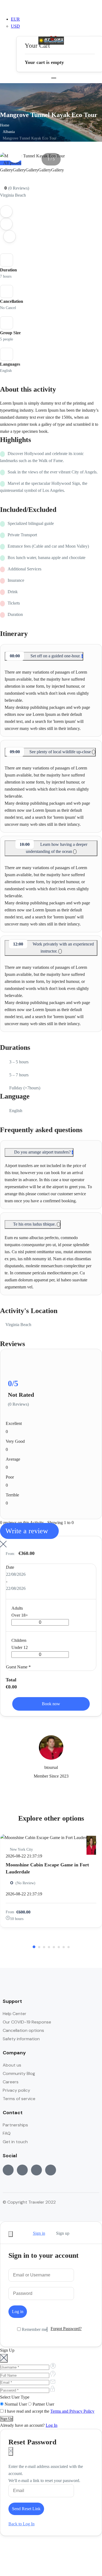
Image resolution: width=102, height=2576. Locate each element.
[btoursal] (91, 1841)
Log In (52, 2425)
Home (5, 125)
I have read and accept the (49, 2411)
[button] (54, 33)
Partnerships (15, 2125)
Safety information (21, 2039)
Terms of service (19, 2099)
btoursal (51, 1767)
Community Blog (19, 2073)
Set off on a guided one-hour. (46, 656)
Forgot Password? (66, 2329)
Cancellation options (23, 2030)
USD (15, 26)
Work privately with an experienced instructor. (53, 948)
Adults (17, 1608)
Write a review (28, 1531)
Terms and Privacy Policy (72, 2411)
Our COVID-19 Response (27, 2022)
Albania (9, 132)
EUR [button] (15, 19)
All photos (12, 163)
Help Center (15, 2014)
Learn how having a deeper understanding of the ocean (53, 848)
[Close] (11, 2234)
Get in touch (15, 2142)
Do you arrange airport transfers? (42, 1152)
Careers (11, 2082)
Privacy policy (16, 2090)
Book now (51, 1704)
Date (10, 1567)
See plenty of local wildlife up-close (51, 752)
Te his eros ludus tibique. (35, 1224)
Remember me (34, 2329)
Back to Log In (21, 2524)
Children (19, 1640)
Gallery (6, 170)
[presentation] (15, 156)
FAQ (7, 2133)
